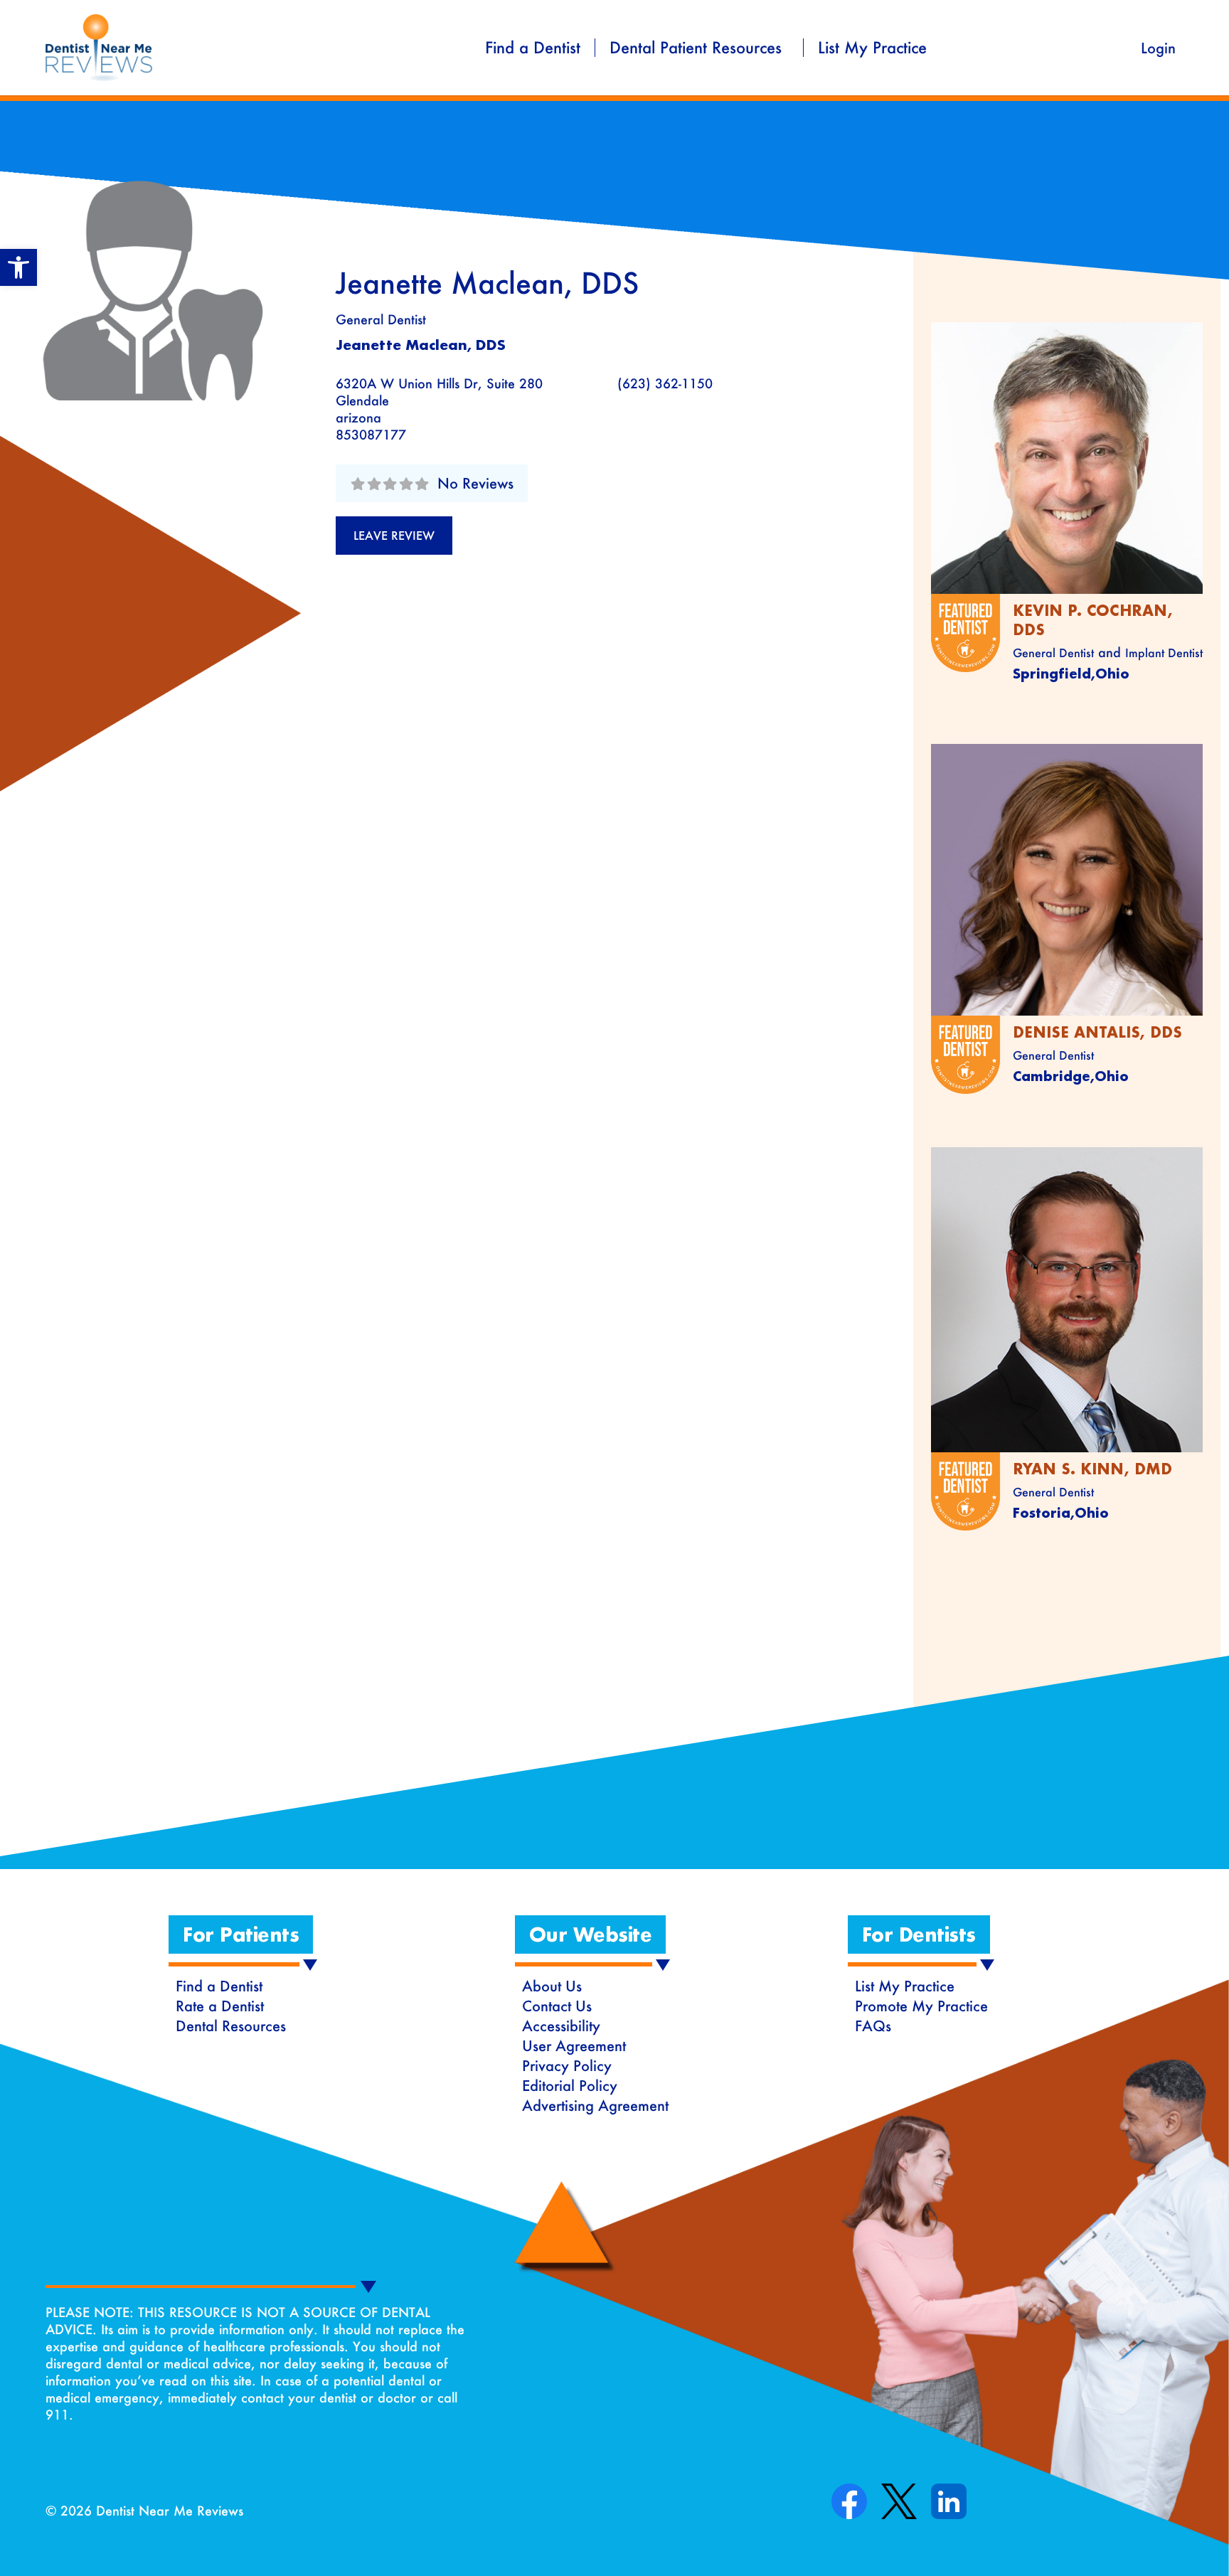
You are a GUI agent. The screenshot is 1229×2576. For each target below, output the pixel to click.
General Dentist (381, 319)
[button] (18, 267)
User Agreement (574, 2045)
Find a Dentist (533, 48)
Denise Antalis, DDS (1097, 1032)
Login (1158, 48)
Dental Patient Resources (696, 48)
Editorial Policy (570, 2085)
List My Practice (872, 48)
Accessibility (561, 2026)
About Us (552, 1986)
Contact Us (557, 2006)
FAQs (873, 2026)
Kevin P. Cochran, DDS (1093, 620)
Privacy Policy (567, 2065)
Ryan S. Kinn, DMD (1092, 1469)
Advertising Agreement (595, 2105)
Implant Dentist (1164, 653)
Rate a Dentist (220, 2006)
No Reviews (475, 483)
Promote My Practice (921, 2006)
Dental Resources (231, 2026)
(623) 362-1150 (665, 383)
